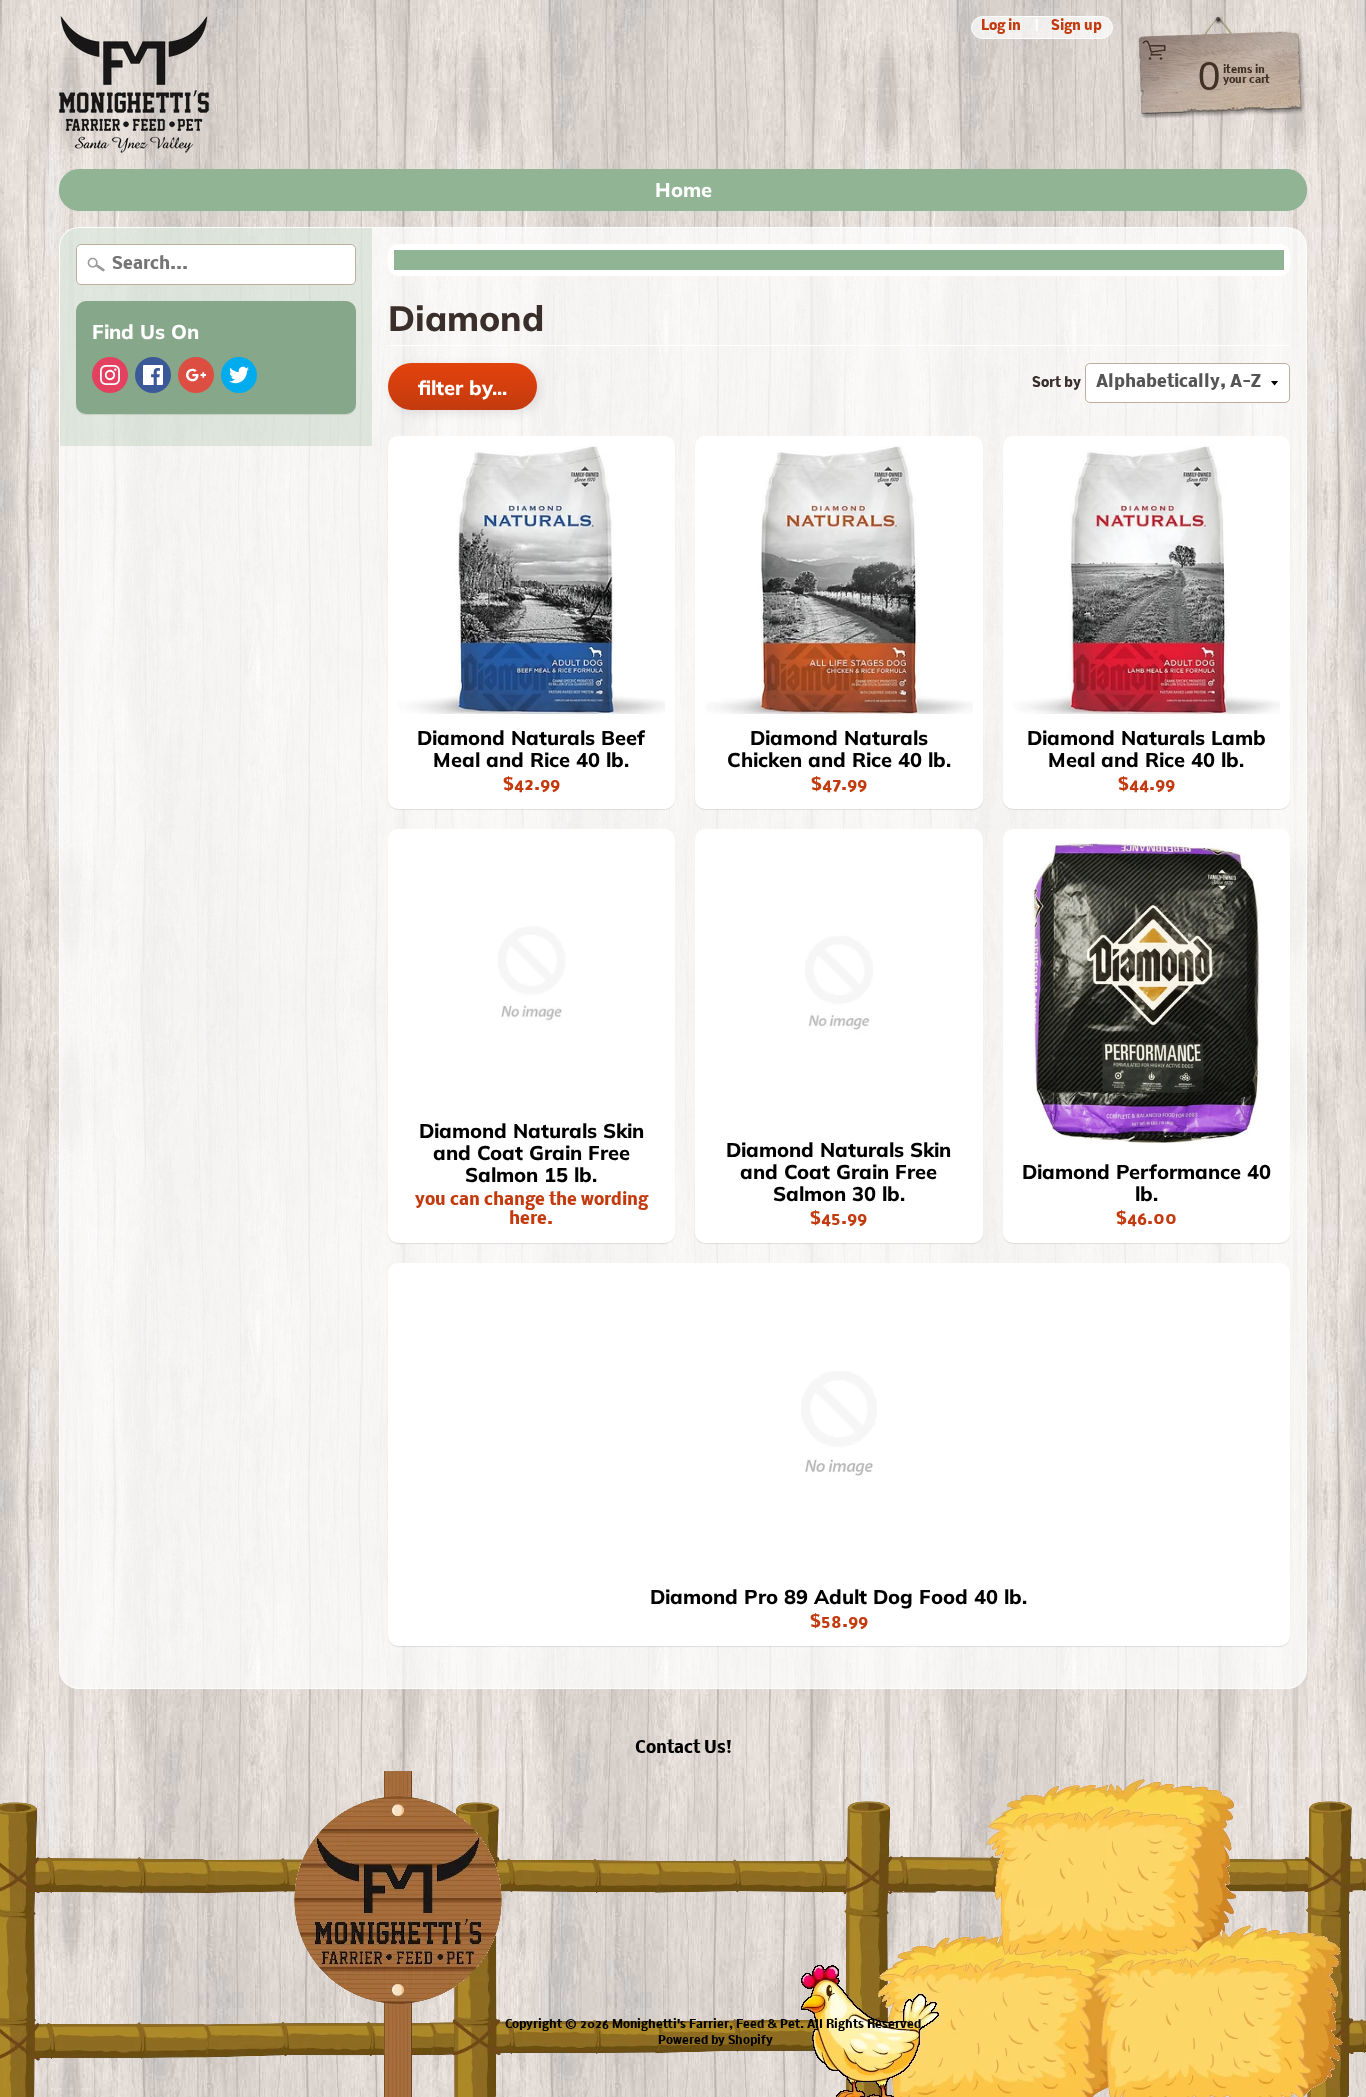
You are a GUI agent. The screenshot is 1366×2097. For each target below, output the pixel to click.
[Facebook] (153, 375)
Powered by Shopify (715, 2041)
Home (683, 189)
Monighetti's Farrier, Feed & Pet (706, 2025)
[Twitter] (239, 375)
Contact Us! (683, 1748)
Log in (1001, 27)
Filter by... (462, 387)
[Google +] (196, 375)
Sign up (1076, 27)
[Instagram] (110, 375)
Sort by (1056, 383)
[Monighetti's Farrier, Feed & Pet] (134, 84)
